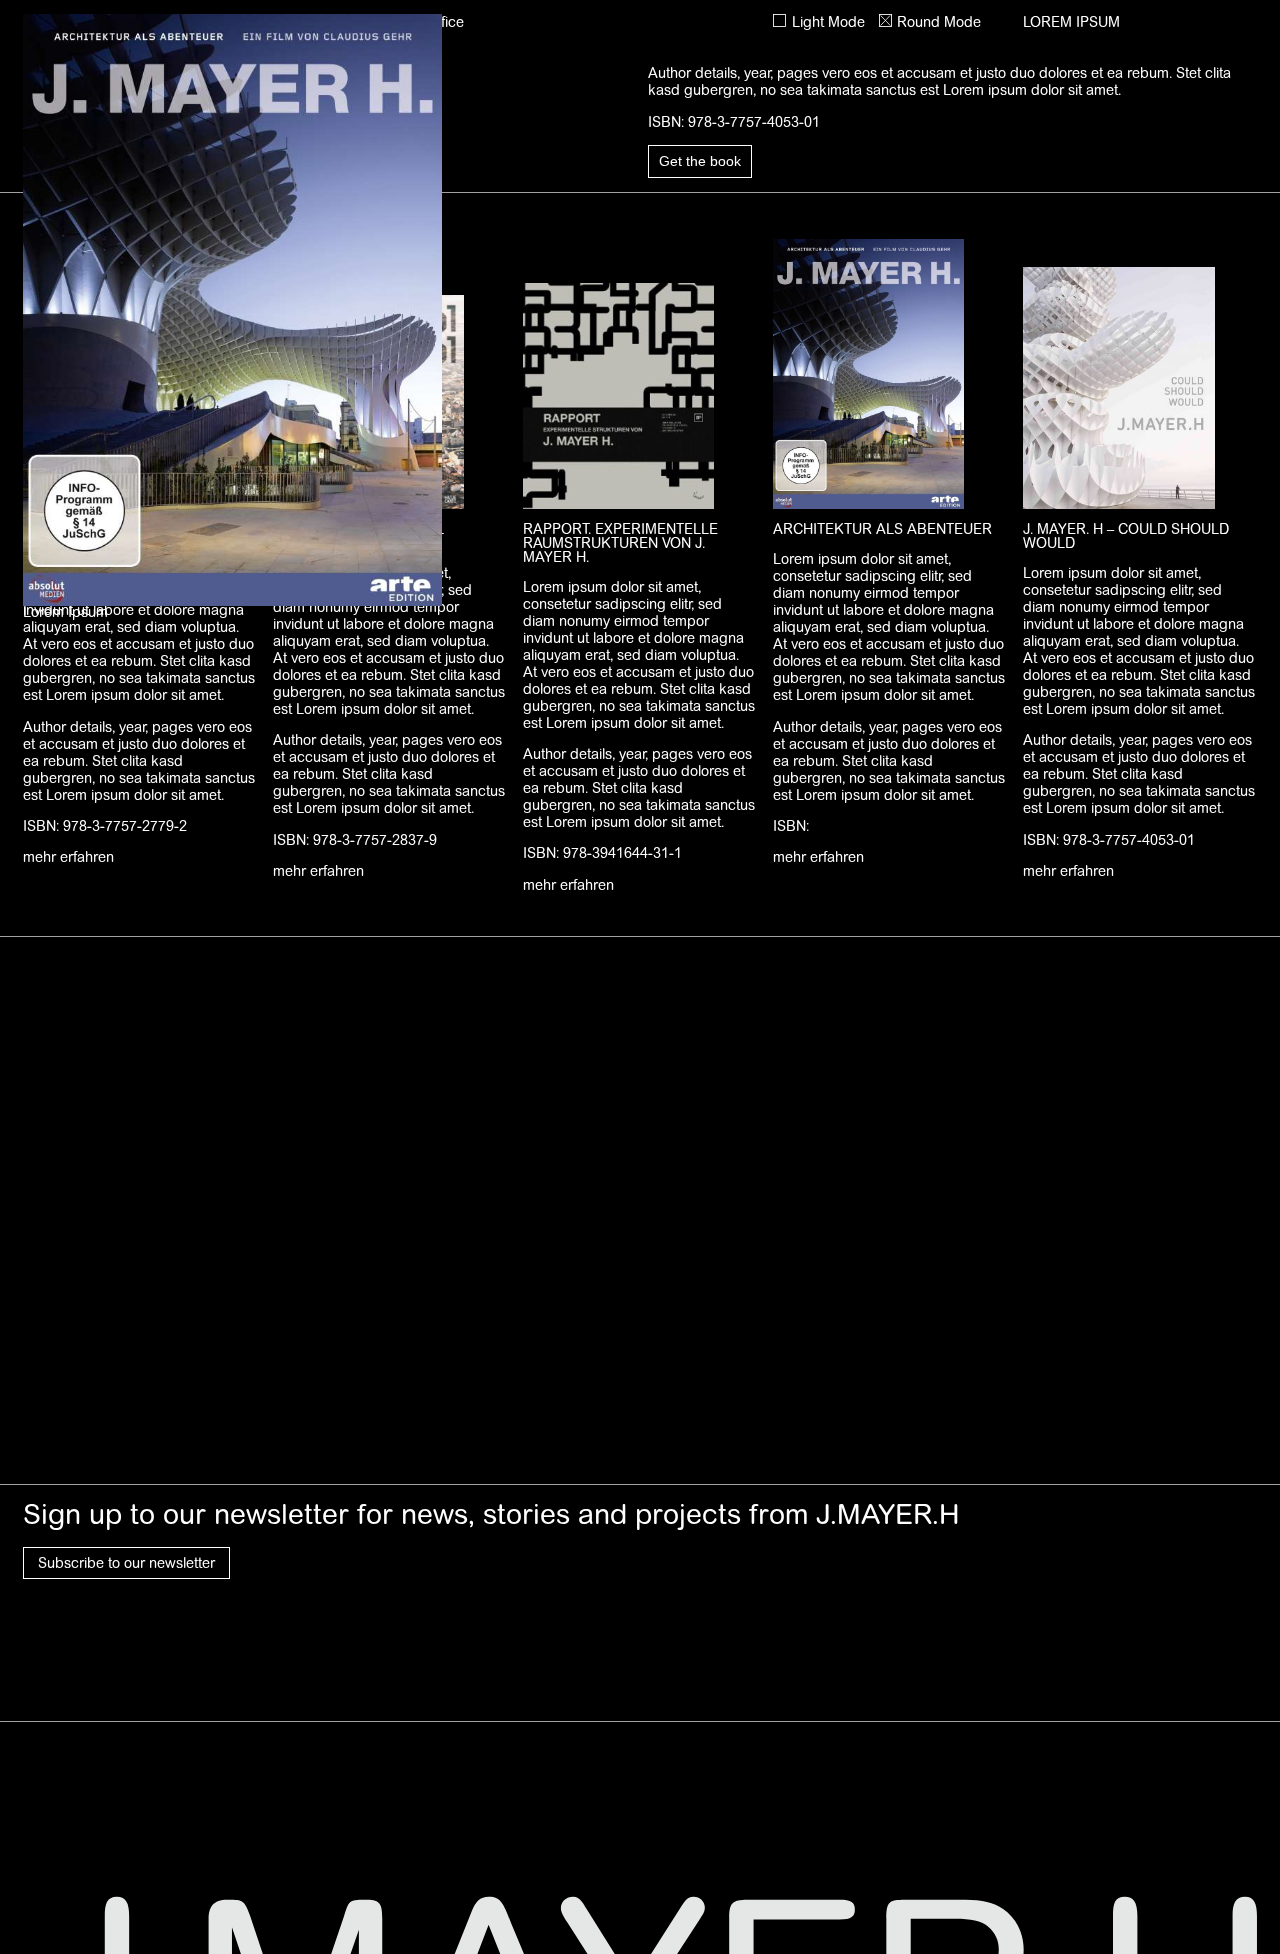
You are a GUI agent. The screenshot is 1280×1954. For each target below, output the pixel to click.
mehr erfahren (68, 857)
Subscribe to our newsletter (126, 1563)
